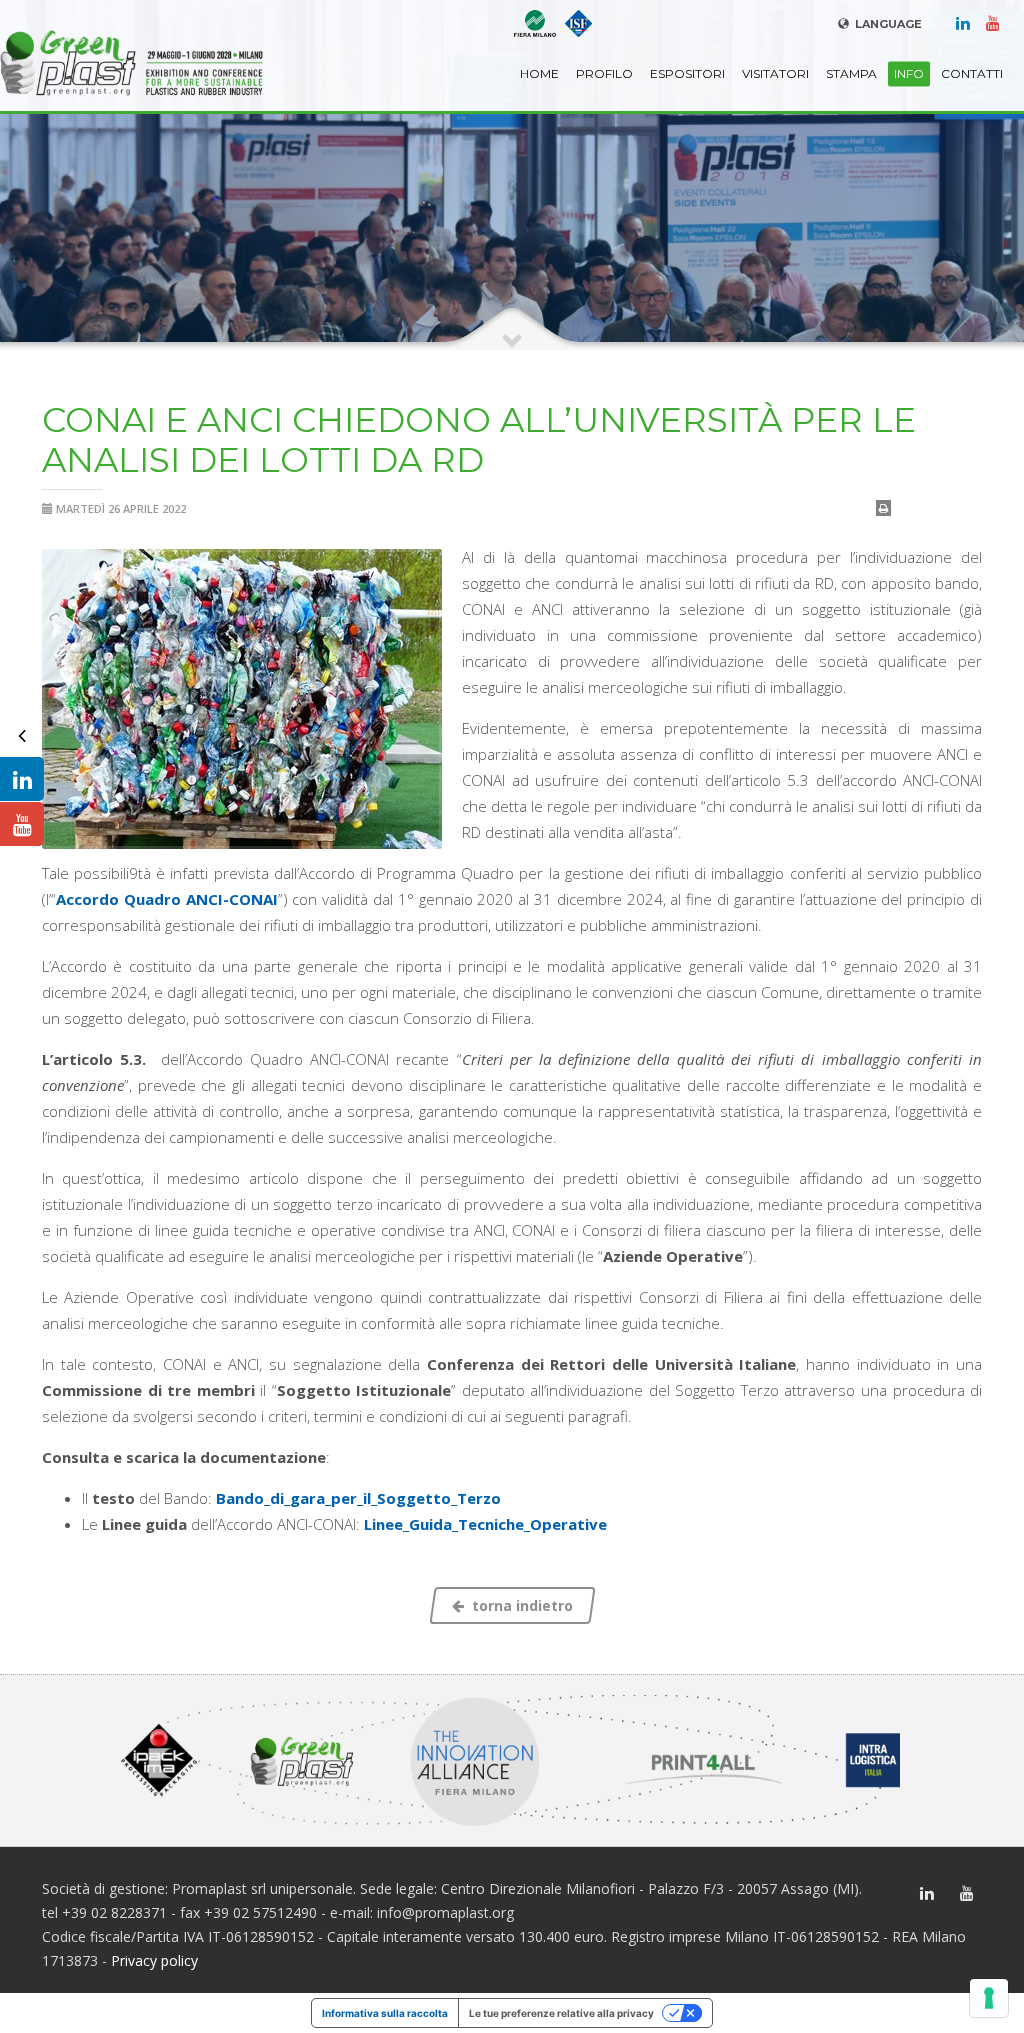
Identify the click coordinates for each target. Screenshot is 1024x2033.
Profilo (604, 73)
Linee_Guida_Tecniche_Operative (485, 1524)
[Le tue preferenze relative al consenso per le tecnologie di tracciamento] (989, 1998)
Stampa (851, 73)
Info (909, 73)
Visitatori (775, 73)
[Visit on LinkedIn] (22, 779)
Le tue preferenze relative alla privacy (561, 2013)
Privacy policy (154, 1960)
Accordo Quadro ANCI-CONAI (167, 899)
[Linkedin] (963, 22)
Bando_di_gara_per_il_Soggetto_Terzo (358, 1498)
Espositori (687, 73)
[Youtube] (993, 22)
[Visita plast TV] (22, 824)
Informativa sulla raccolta (385, 2013)
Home (539, 73)
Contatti (972, 73)
